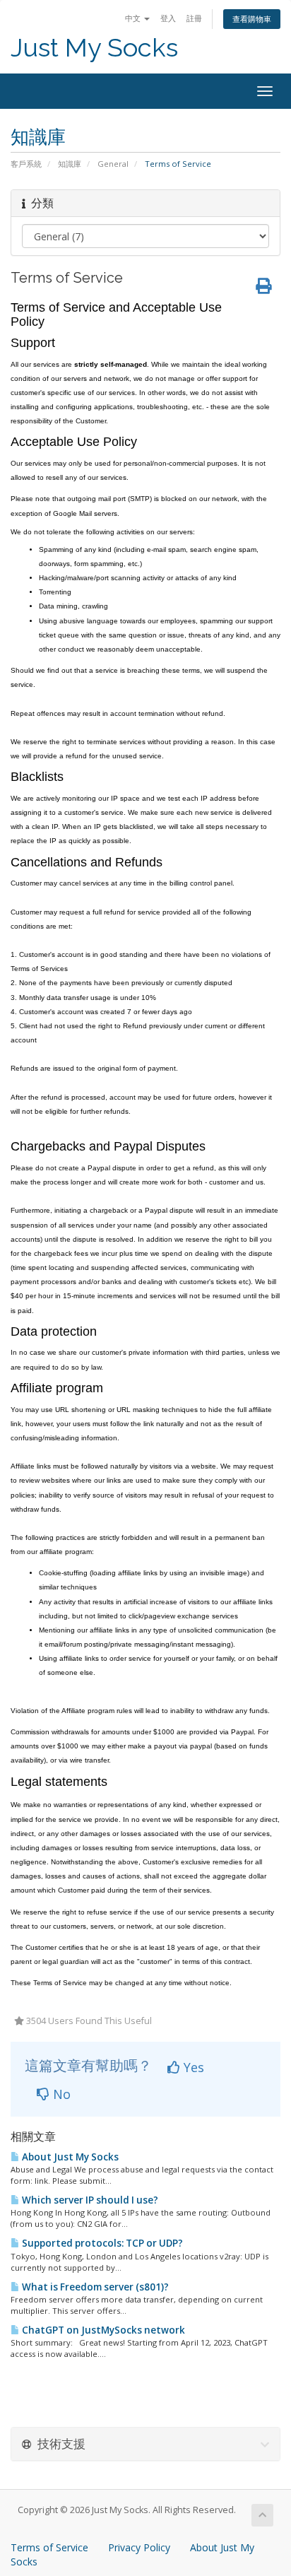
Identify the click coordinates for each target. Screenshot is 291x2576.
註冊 (194, 18)
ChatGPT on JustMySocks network (102, 2330)
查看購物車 (252, 19)
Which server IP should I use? (89, 2200)
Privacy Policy (139, 2547)
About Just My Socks (69, 2157)
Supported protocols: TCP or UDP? (101, 2243)
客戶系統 (26, 164)
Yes (192, 2067)
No (60, 2094)
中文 (134, 18)
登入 (168, 18)
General (113, 164)
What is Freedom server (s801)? (94, 2287)
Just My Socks (94, 48)
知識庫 (70, 164)
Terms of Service (49, 2547)
